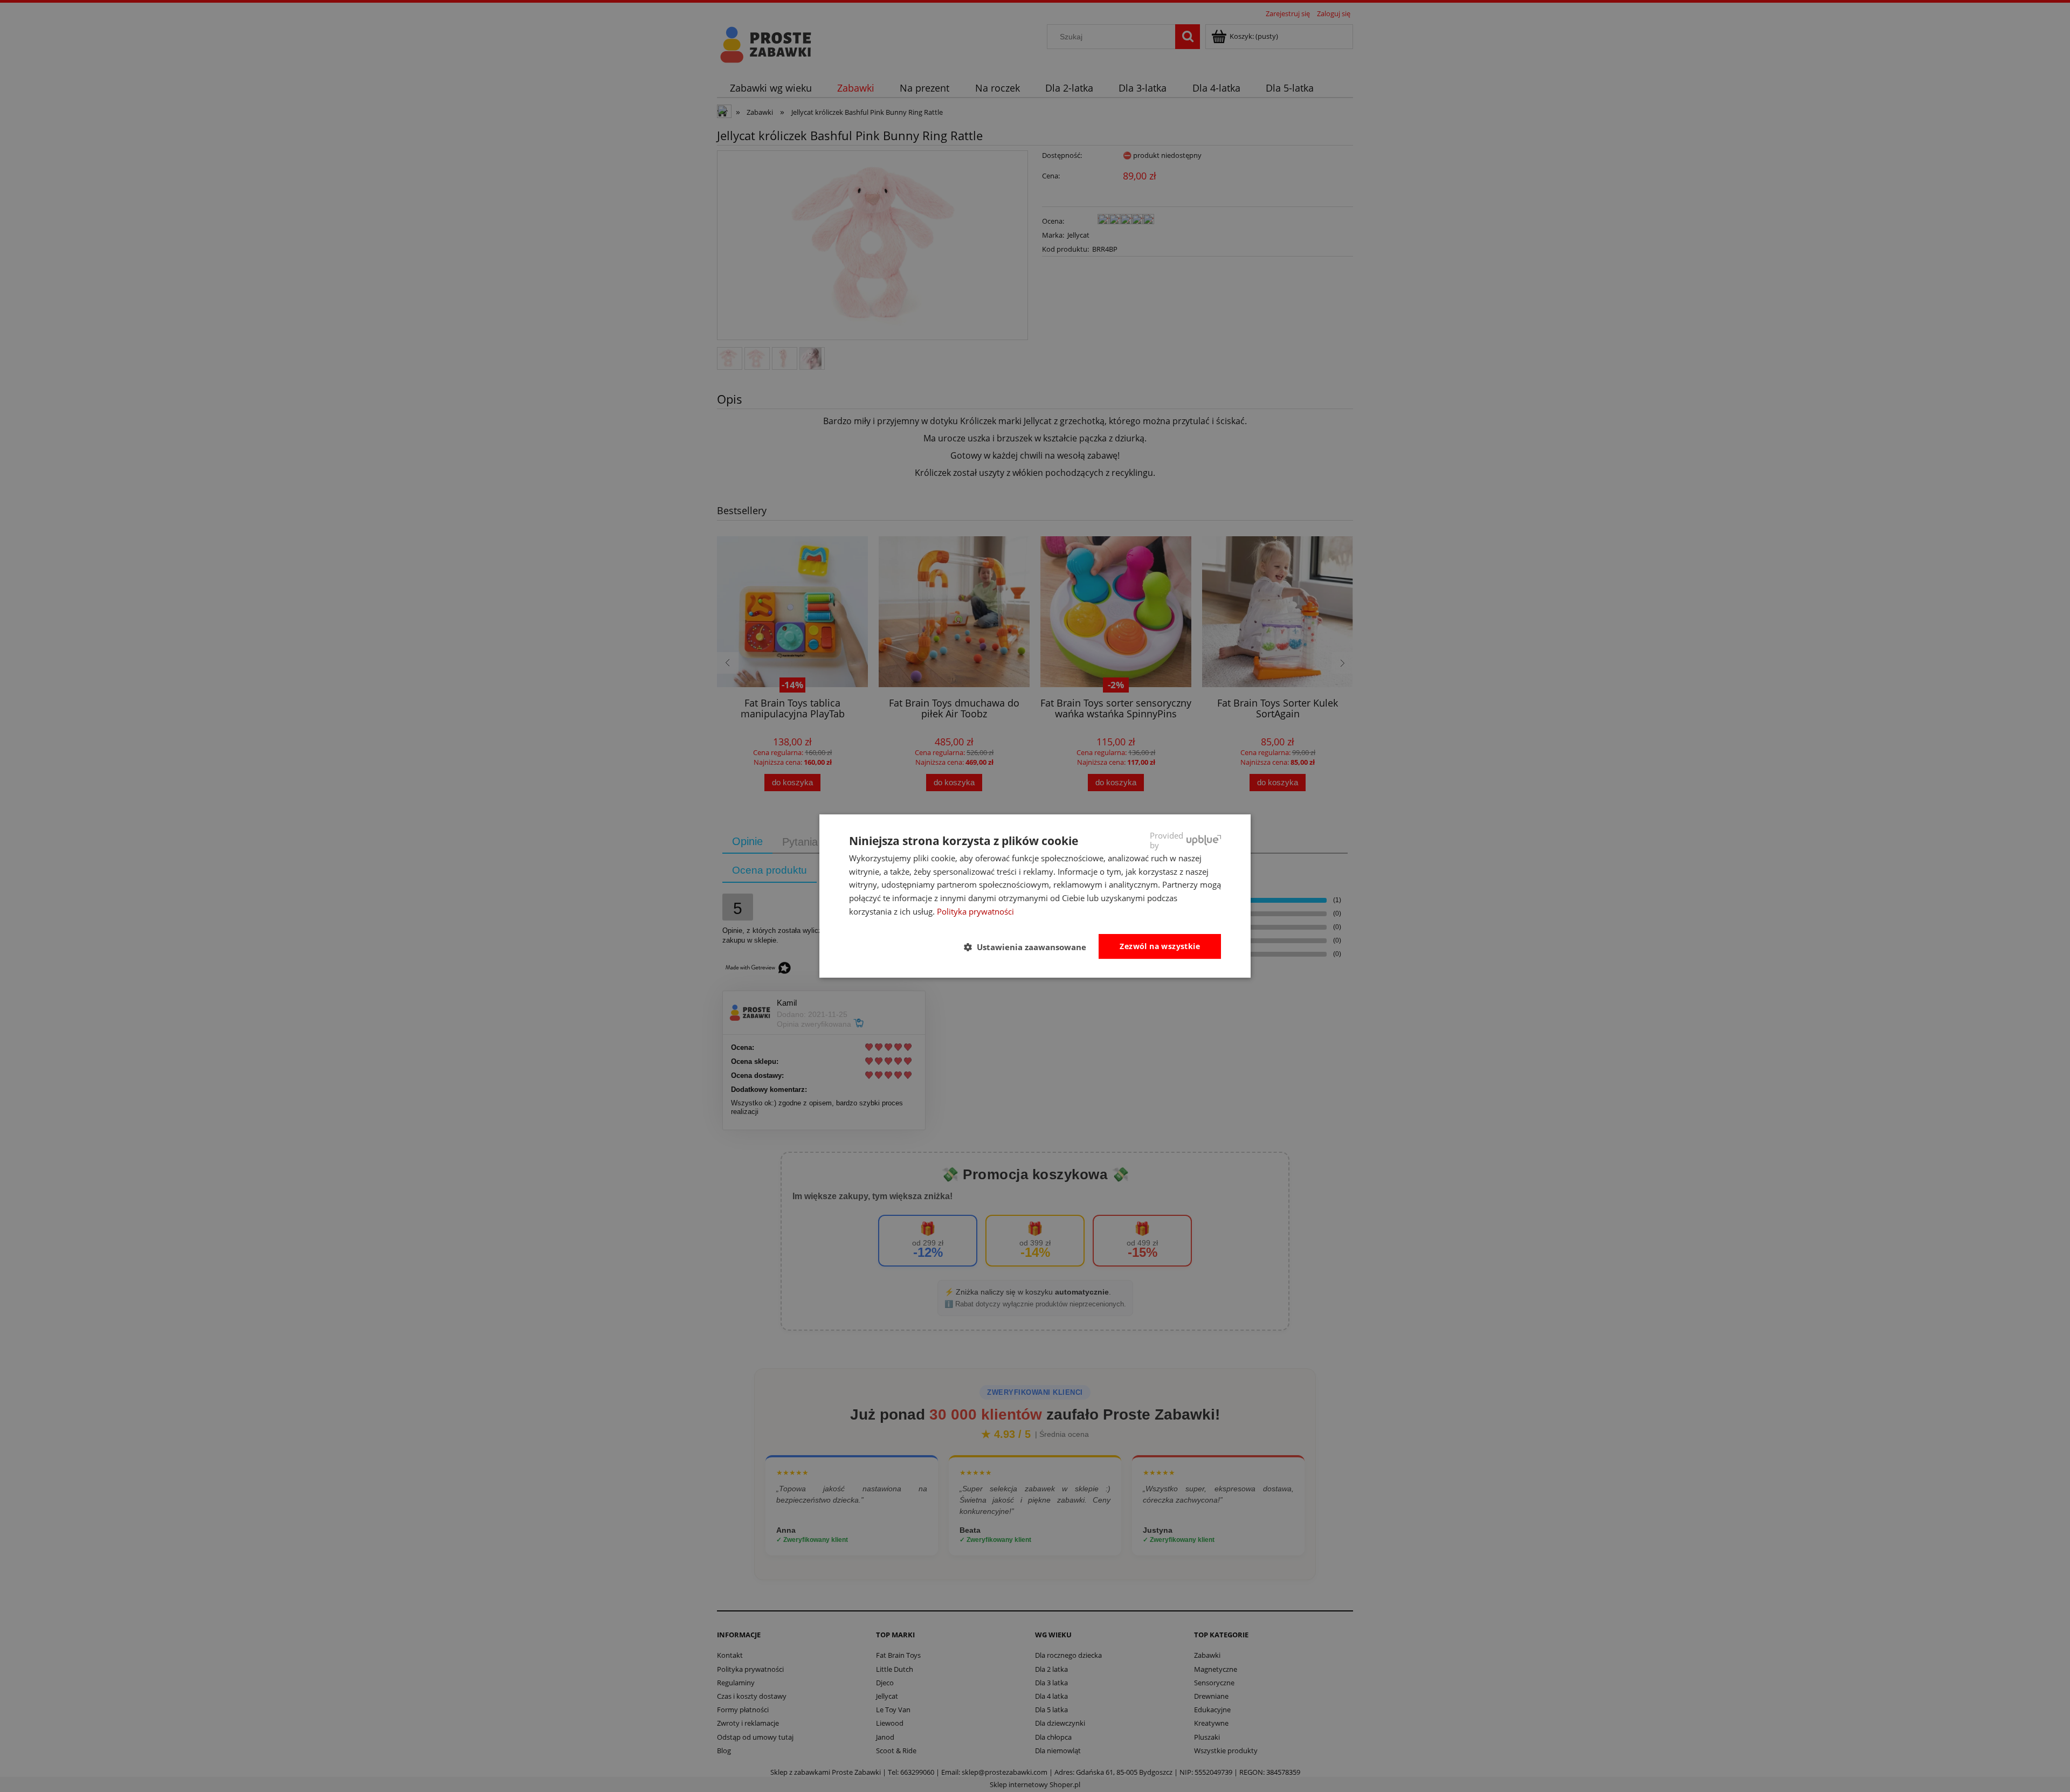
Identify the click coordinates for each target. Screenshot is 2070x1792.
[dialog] (1035, 896)
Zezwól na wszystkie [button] (1160, 946)
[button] (1029, 947)
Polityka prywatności (975, 911)
